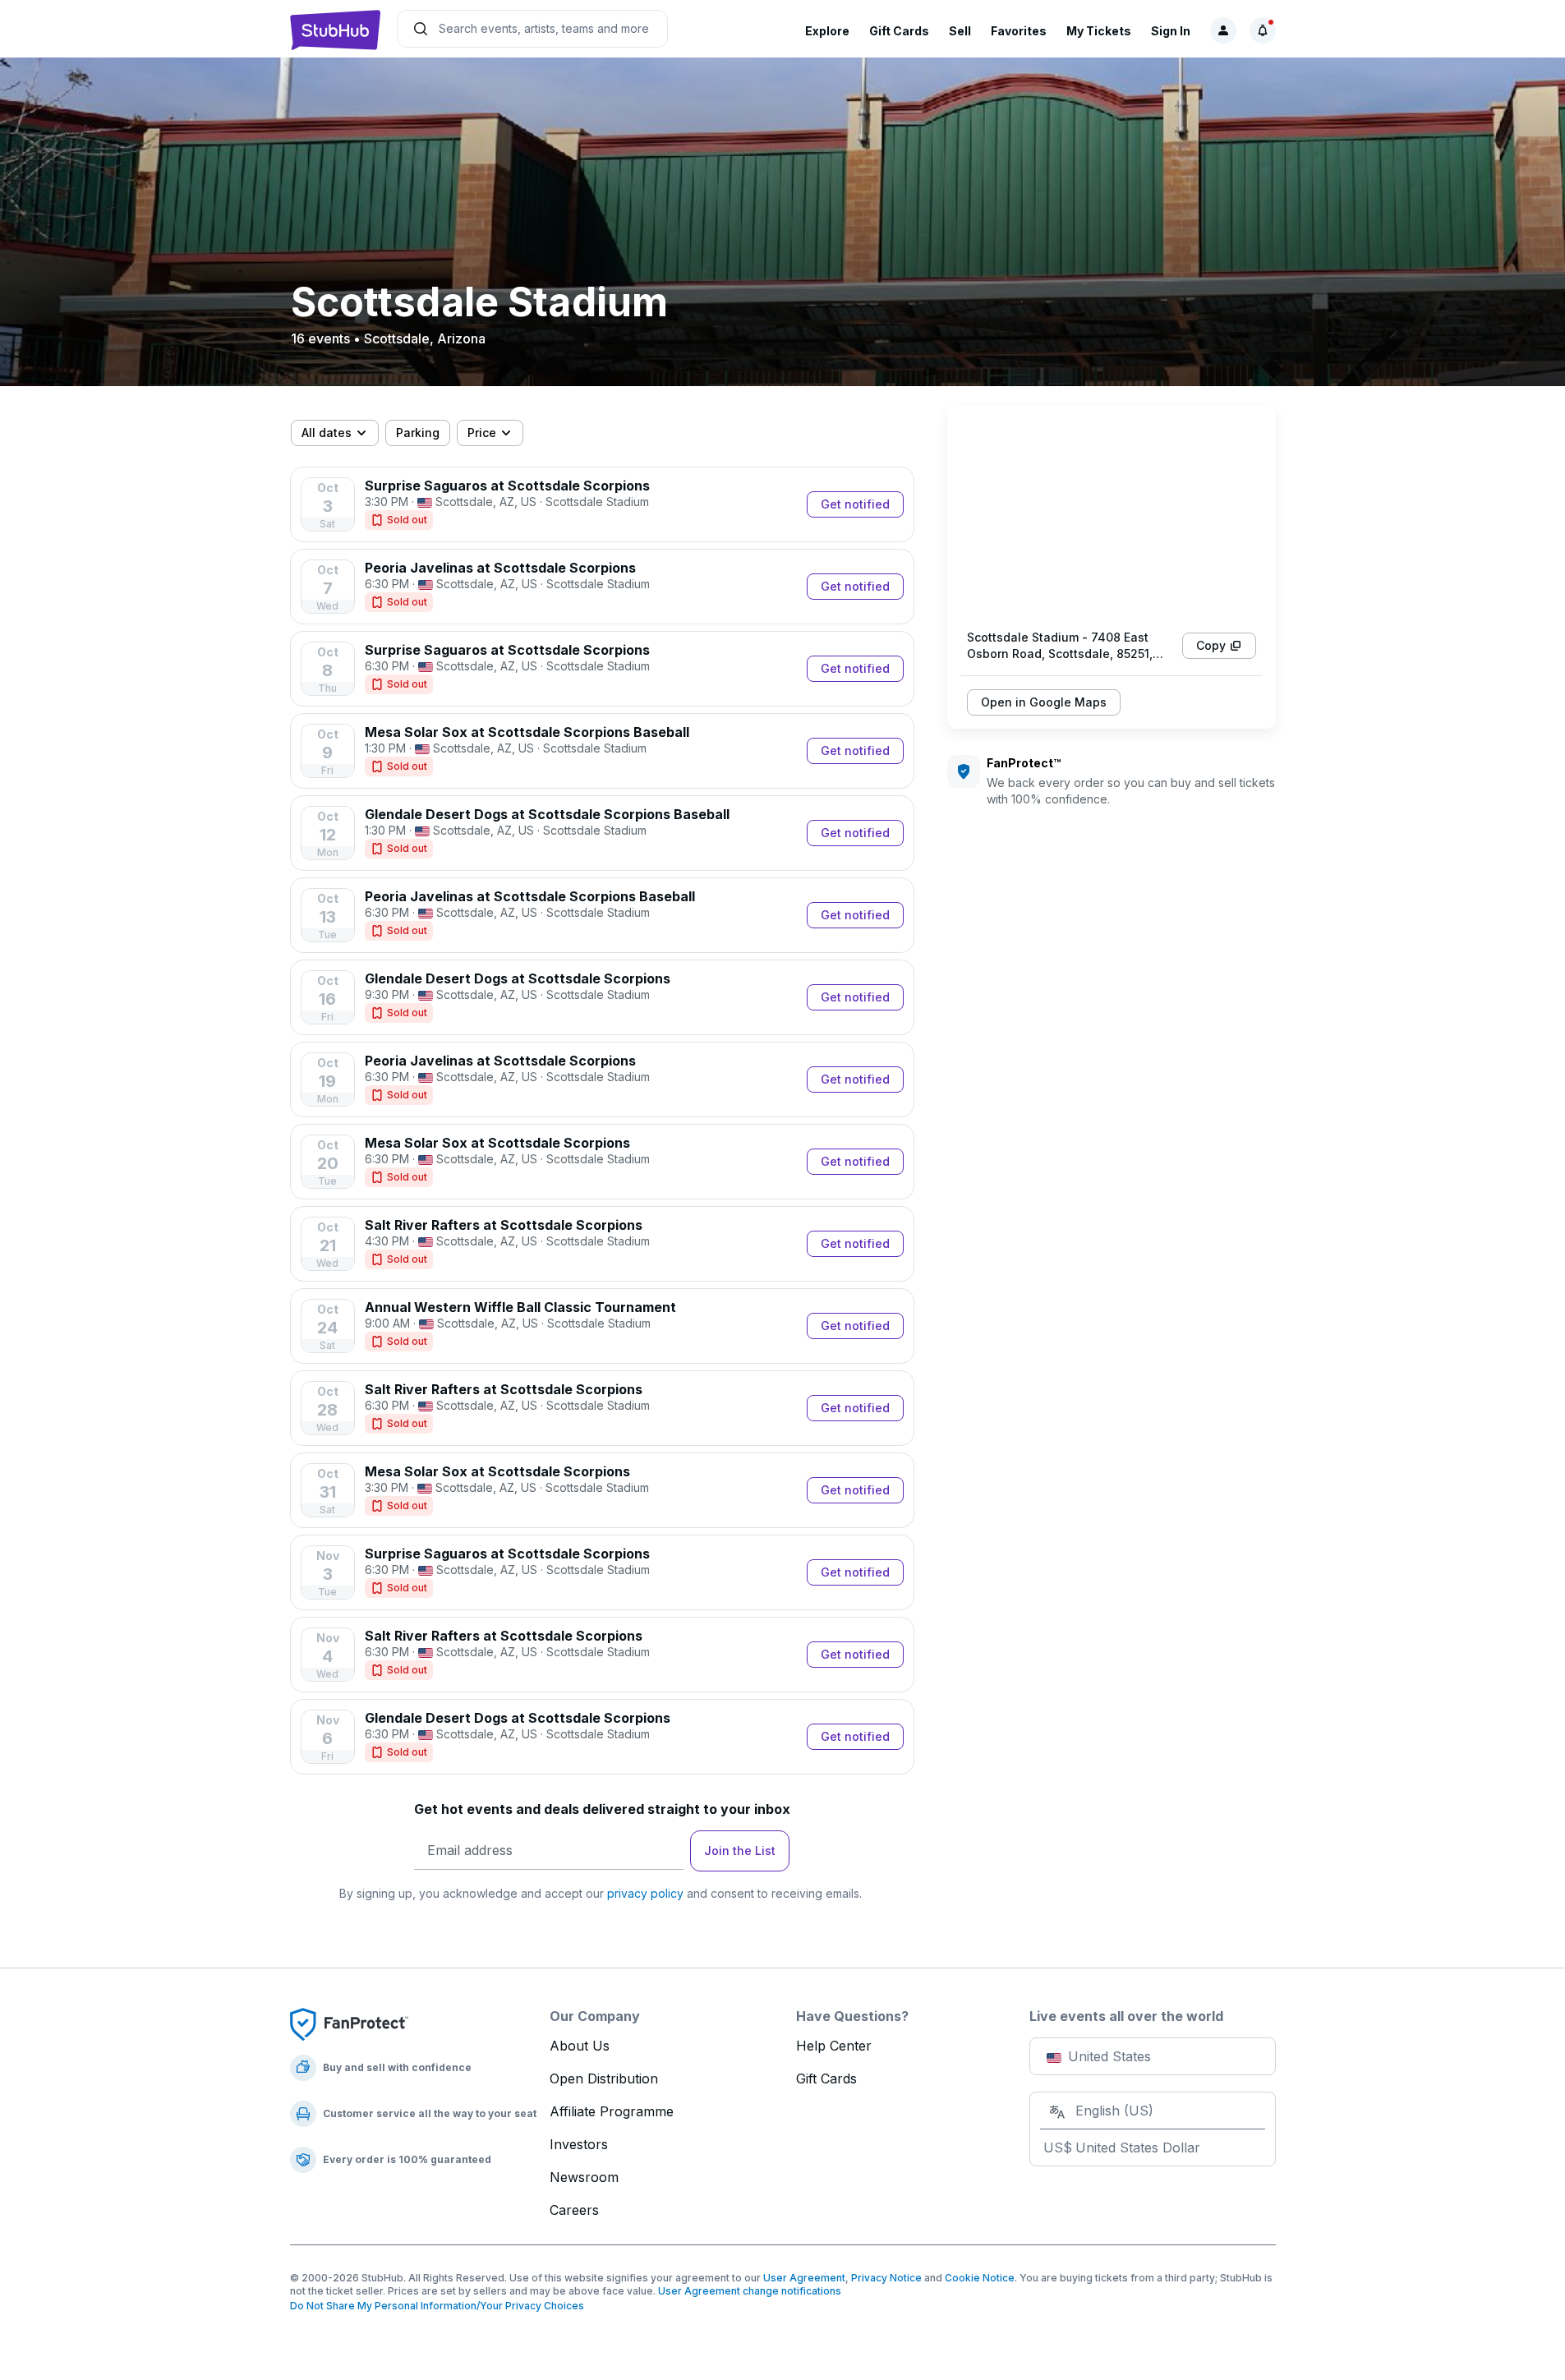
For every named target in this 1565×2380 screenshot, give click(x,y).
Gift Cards (899, 31)
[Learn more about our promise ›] (349, 2023)
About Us (580, 2046)
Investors (579, 2144)
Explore (827, 31)
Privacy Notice (886, 2278)
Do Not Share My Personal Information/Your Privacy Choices (437, 2306)
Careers (574, 2210)
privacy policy (645, 1893)
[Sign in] (1223, 30)
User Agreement (804, 2278)
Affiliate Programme (612, 2111)
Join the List (740, 1851)
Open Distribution (604, 2078)
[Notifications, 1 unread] (1263, 30)
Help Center (834, 2046)
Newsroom (584, 2177)
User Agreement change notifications (750, 2291)
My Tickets (1099, 31)
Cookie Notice (980, 2278)
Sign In (1171, 31)
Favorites (1019, 31)
